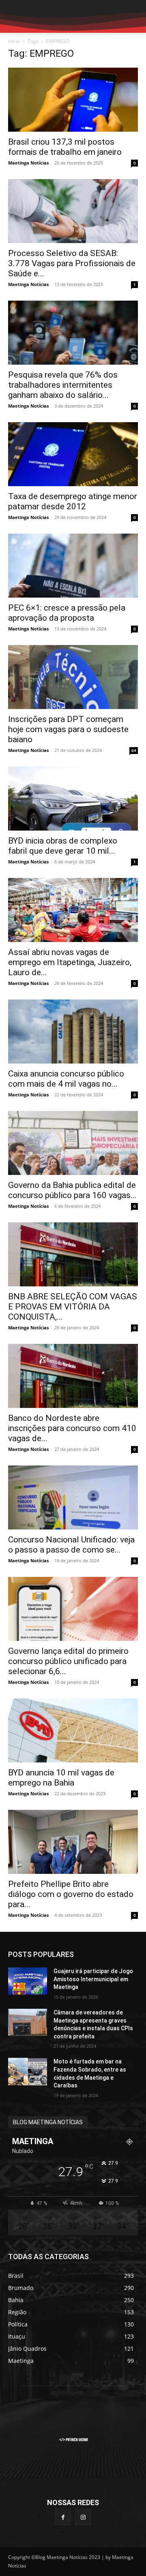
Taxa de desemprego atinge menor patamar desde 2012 (73, 501)
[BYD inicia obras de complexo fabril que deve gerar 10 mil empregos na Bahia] (73, 799)
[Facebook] (63, 2517)
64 (134, 750)
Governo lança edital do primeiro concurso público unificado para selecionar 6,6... (68, 1661)
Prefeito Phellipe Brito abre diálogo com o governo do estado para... (71, 1894)
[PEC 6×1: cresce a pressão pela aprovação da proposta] (73, 566)
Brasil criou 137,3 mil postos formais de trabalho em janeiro (65, 147)
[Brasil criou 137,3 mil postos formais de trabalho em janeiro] (73, 100)
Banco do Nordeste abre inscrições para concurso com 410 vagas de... (72, 1428)
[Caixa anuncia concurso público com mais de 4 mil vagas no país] (73, 1032)
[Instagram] (83, 2517)
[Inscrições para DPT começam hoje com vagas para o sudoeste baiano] (73, 677)
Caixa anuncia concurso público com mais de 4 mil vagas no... (66, 1079)
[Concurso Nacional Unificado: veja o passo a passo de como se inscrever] (73, 1497)
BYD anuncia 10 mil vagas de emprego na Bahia (61, 1778)
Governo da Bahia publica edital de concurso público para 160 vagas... (72, 1190)
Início (14, 41)
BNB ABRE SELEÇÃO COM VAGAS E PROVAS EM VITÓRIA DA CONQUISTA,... (73, 1307)
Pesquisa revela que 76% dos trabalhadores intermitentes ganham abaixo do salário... (63, 385)
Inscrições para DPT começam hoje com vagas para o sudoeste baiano (68, 729)
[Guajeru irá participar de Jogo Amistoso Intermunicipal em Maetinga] (28, 1981)
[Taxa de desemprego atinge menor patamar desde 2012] (73, 454)
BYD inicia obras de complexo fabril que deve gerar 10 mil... (63, 846)
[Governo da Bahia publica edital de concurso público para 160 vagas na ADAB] (73, 1143)
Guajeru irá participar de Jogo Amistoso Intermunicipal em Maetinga (93, 1979)
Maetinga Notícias (28, 163)
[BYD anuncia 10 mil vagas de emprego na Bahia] (73, 1730)
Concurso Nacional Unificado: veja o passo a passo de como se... (71, 1545)
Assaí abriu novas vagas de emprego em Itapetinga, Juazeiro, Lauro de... (70, 962)
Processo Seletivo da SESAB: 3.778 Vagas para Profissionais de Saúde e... (72, 263)
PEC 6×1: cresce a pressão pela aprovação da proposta (67, 613)
